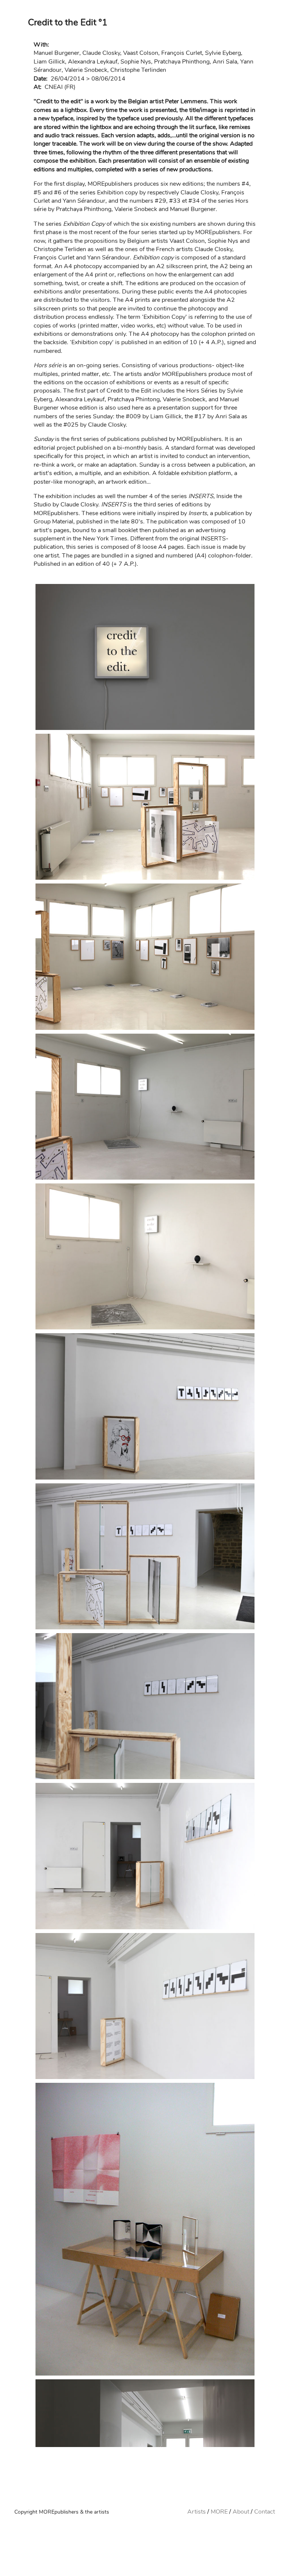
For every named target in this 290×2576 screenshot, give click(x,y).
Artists (197, 2512)
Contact (265, 2512)
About (241, 2512)
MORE (219, 2512)
